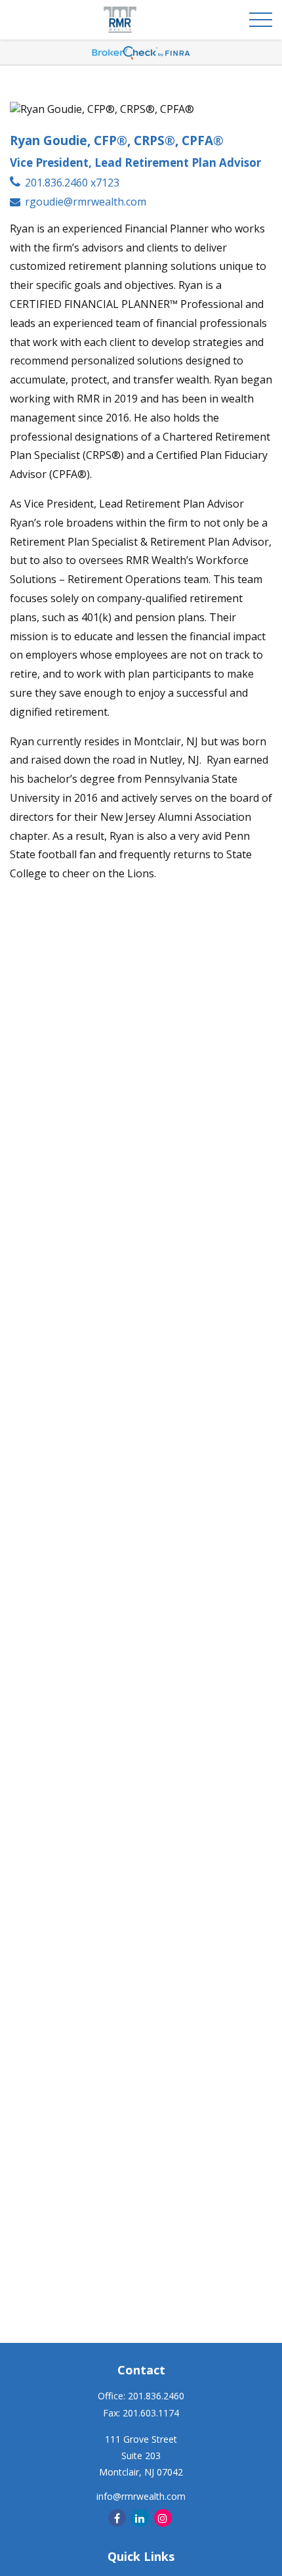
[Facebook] (117, 2518)
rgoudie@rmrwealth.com (86, 202)
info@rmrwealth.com (141, 2496)
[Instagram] (163, 2518)
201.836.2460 (156, 2396)
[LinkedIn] (140, 2518)
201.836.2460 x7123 (72, 183)
